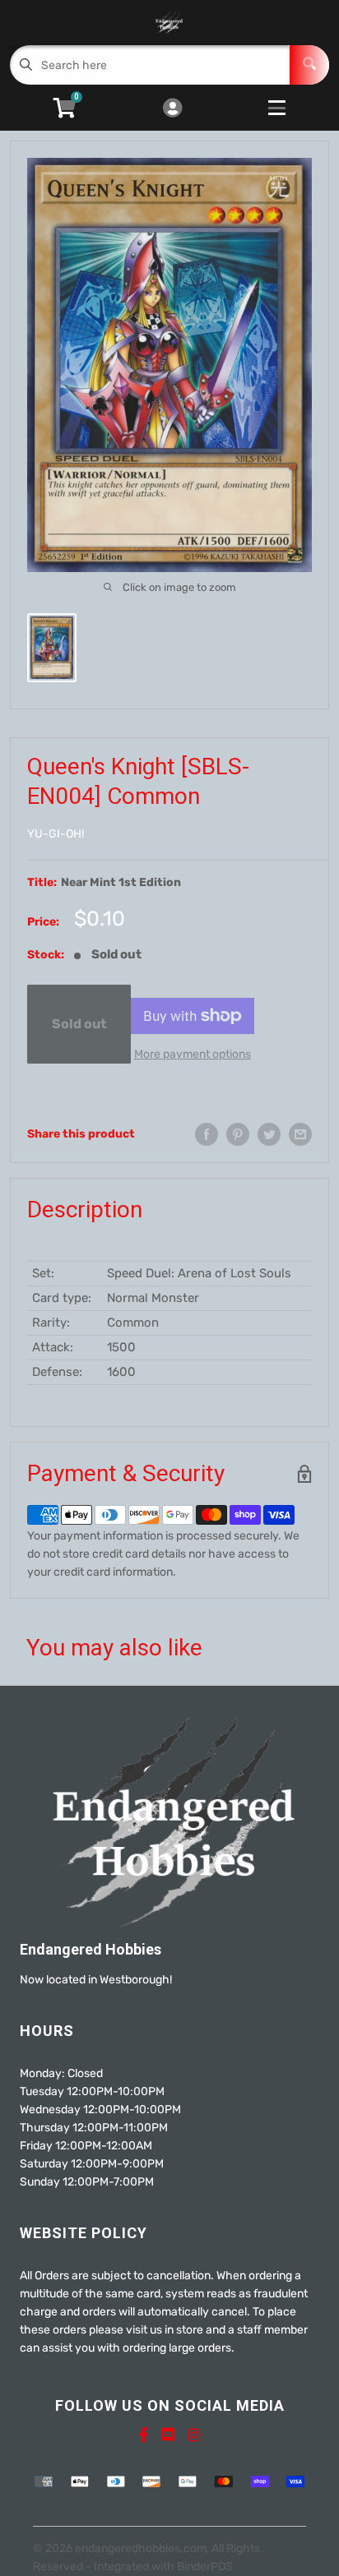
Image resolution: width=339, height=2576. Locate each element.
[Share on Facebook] (207, 1134)
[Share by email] (300, 1134)
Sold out (79, 1024)
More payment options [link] (193, 1054)
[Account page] (172, 109)
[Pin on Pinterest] (238, 1134)
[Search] (309, 65)
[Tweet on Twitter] (269, 1134)
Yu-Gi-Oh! (56, 834)
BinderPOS (205, 2567)
